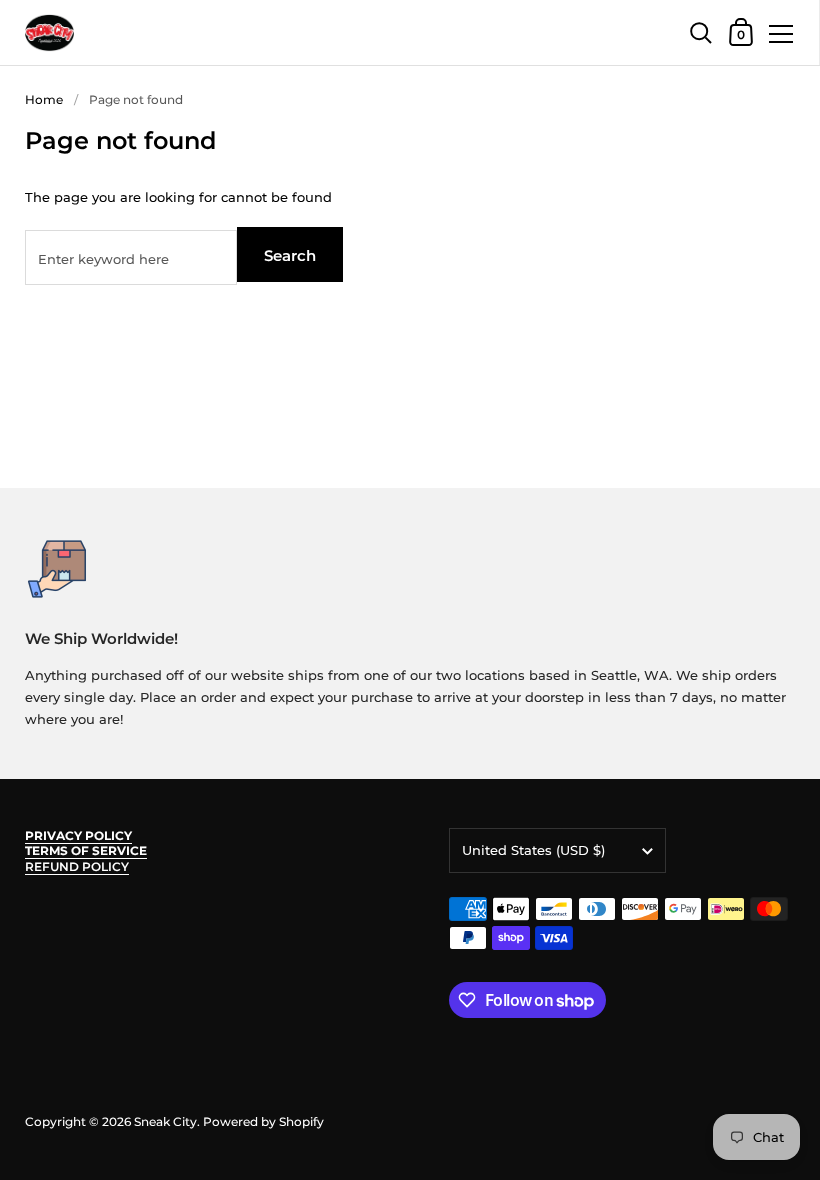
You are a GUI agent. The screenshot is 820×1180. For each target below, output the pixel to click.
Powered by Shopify (263, 1121)
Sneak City (165, 1121)
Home (44, 99)
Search (290, 255)
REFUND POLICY (77, 866)
